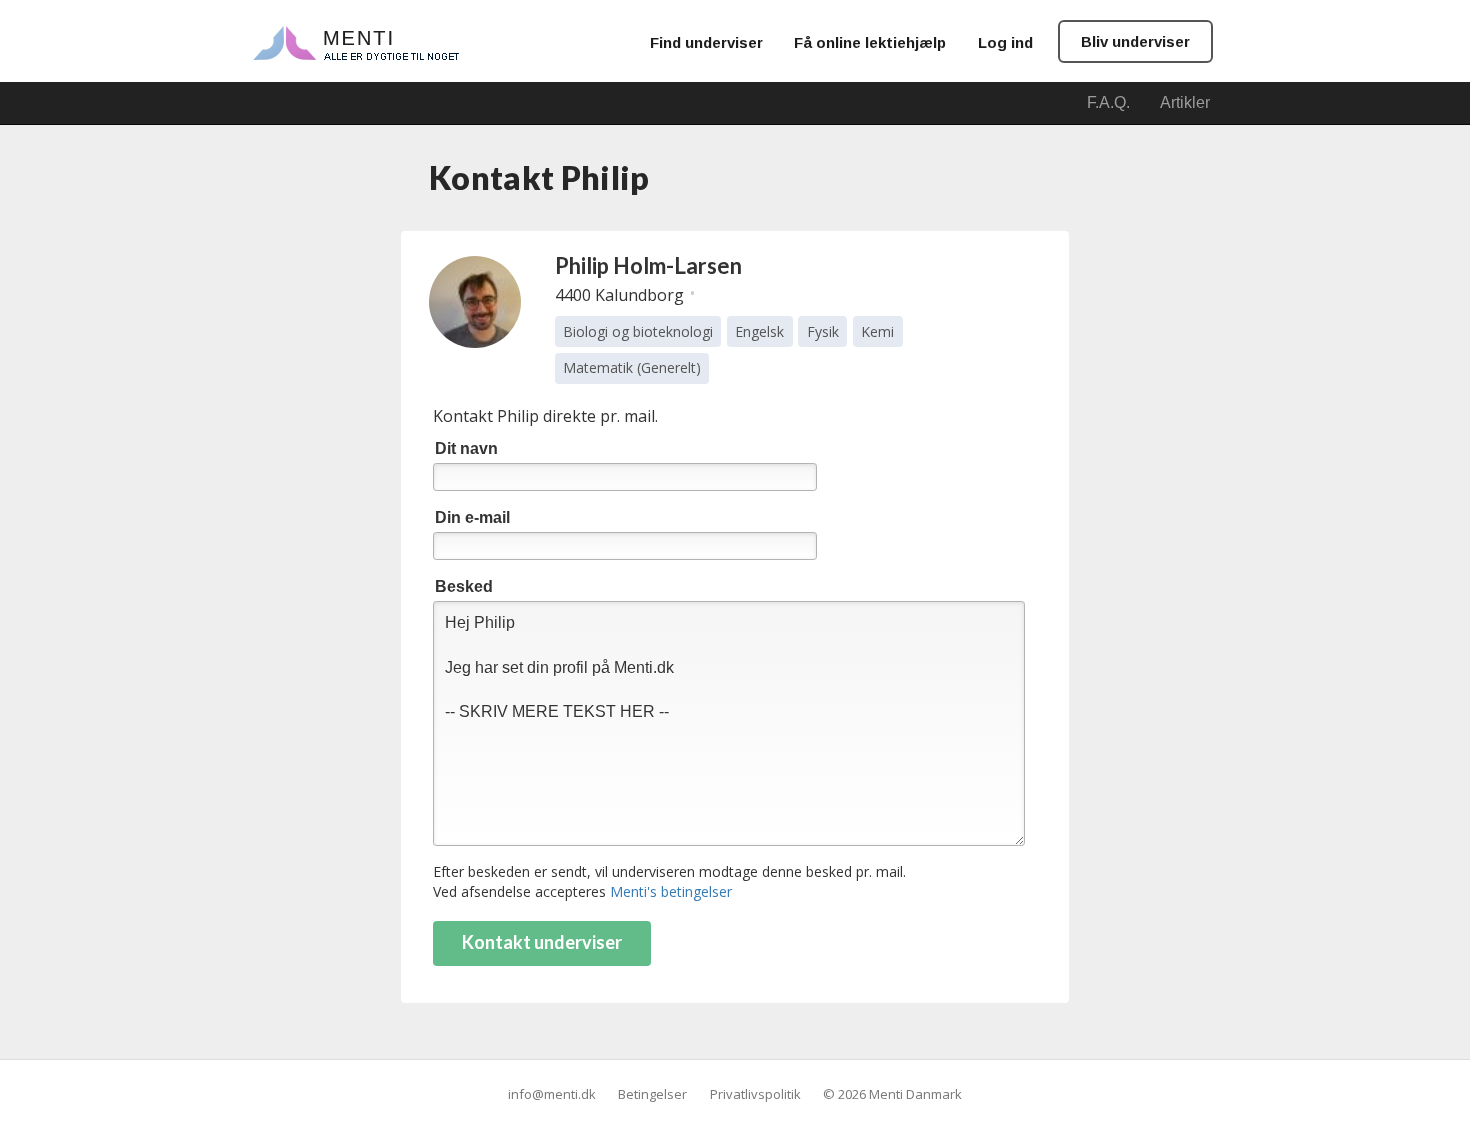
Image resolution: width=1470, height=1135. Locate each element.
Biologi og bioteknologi (638, 331)
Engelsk (759, 331)
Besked (464, 586)
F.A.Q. (1108, 102)
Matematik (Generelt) (632, 367)
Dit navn (466, 448)
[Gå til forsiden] (356, 41)
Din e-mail (472, 517)
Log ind (1005, 42)
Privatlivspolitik (755, 1094)
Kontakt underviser (542, 942)
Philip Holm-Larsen (648, 265)
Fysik (823, 331)
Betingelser (652, 1094)
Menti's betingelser (671, 891)
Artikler (1185, 102)
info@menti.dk (552, 1094)
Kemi (877, 331)
